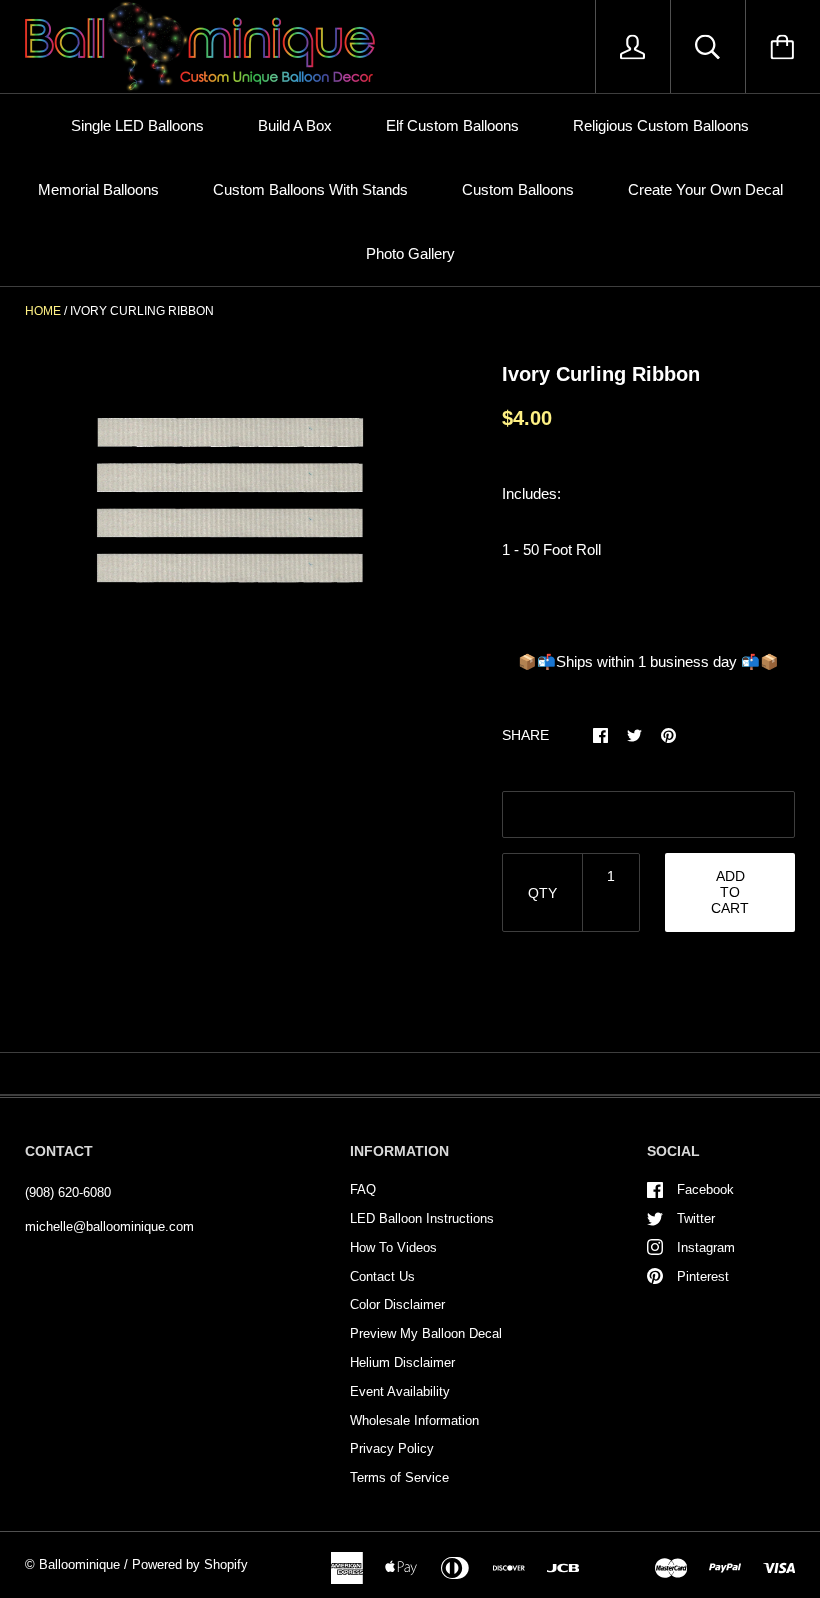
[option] (231, 504)
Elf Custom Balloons (452, 125)
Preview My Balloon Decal (426, 1333)
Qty (542, 893)
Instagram (706, 1247)
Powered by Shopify (190, 1564)
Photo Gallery (410, 253)
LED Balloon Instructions (422, 1218)
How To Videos (393, 1247)
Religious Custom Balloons (661, 125)
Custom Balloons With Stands (310, 189)
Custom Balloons (518, 189)
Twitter (696, 1218)
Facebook (705, 1189)
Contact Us (382, 1276)
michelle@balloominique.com (109, 1226)
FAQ (363, 1189)
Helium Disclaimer (402, 1362)
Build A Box (295, 125)
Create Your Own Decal (705, 189)
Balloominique (79, 1564)
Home (43, 311)
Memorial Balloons (98, 189)
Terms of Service (399, 1477)
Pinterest (703, 1276)
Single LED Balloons (137, 125)
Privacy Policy (392, 1448)
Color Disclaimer (397, 1304)
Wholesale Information (414, 1420)
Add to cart (730, 892)
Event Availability (400, 1391)
